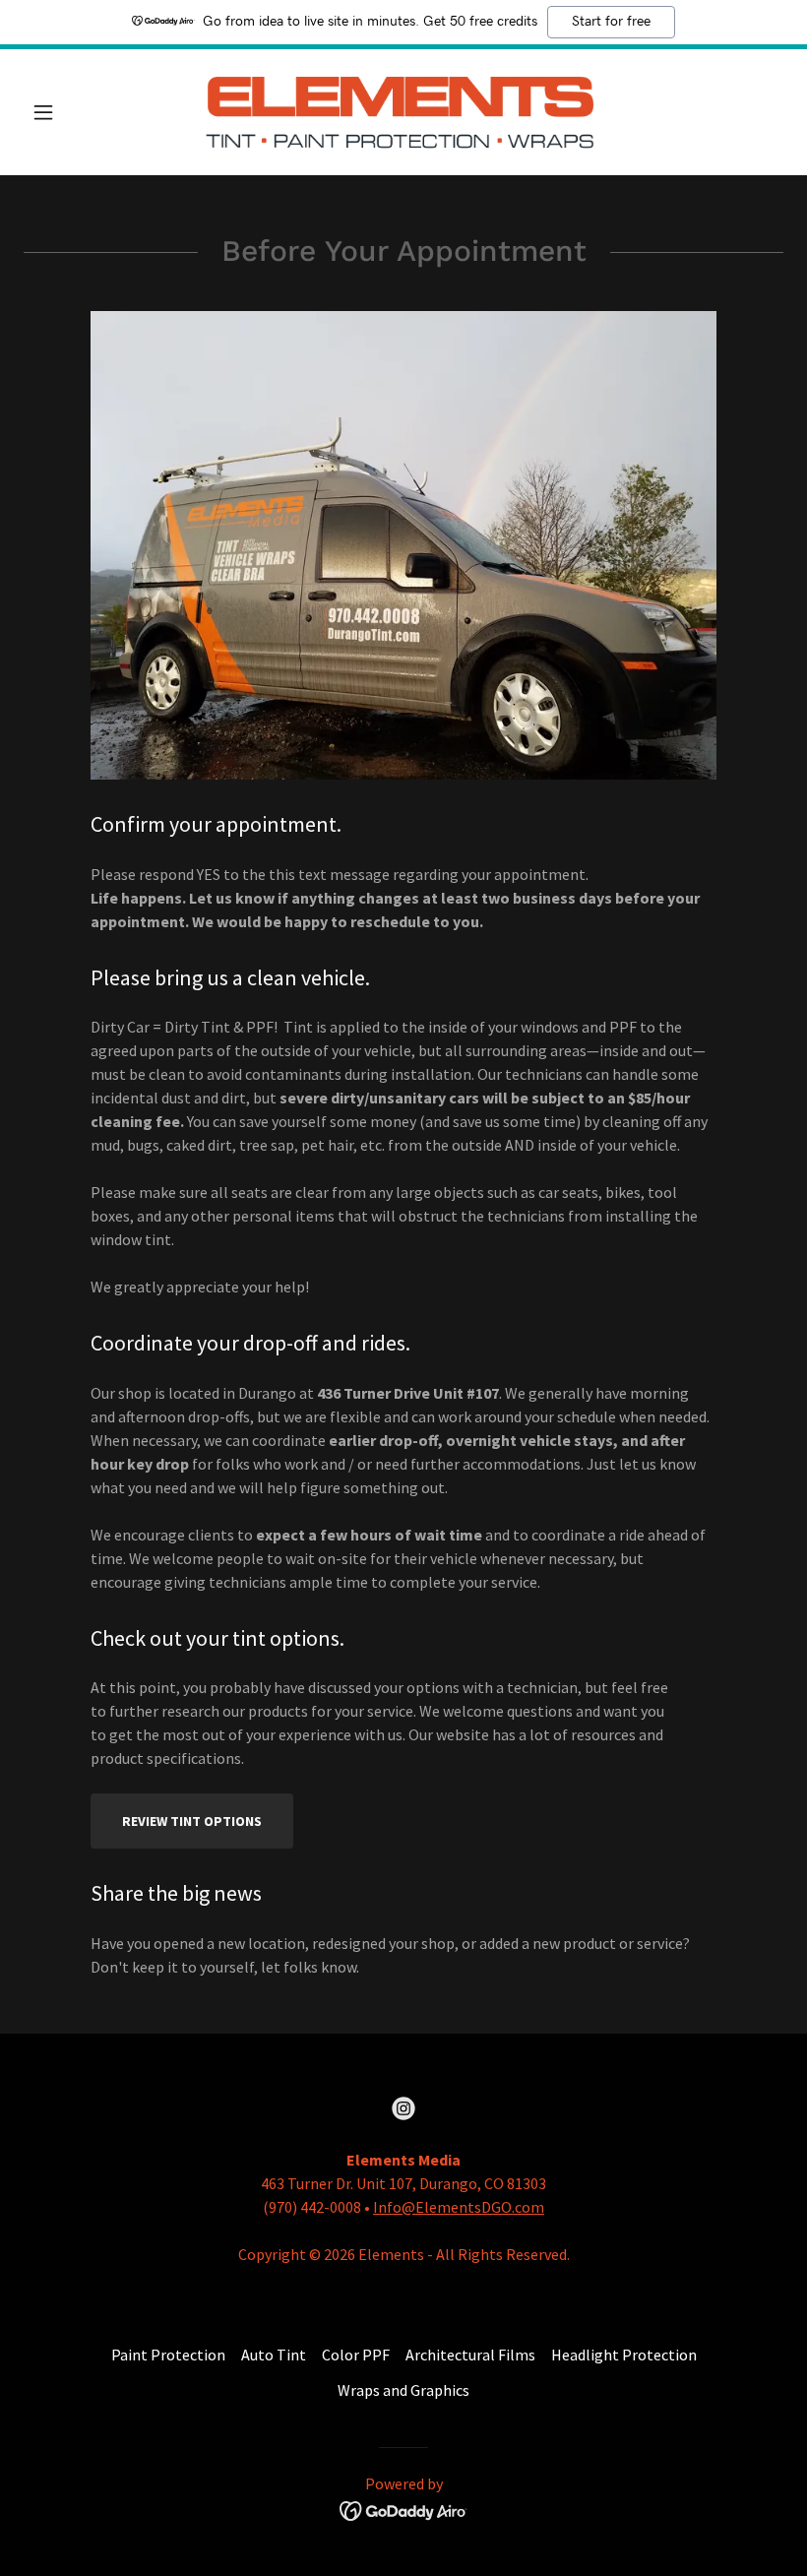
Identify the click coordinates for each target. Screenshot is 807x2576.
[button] (81, 112)
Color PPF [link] (356, 2355)
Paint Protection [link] (168, 2355)
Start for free (611, 22)
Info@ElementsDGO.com (459, 2207)
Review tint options (192, 1821)
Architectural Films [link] (470, 2355)
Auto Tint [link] (274, 2355)
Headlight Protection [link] (624, 2355)
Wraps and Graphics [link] (403, 2390)
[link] (403, 112)
